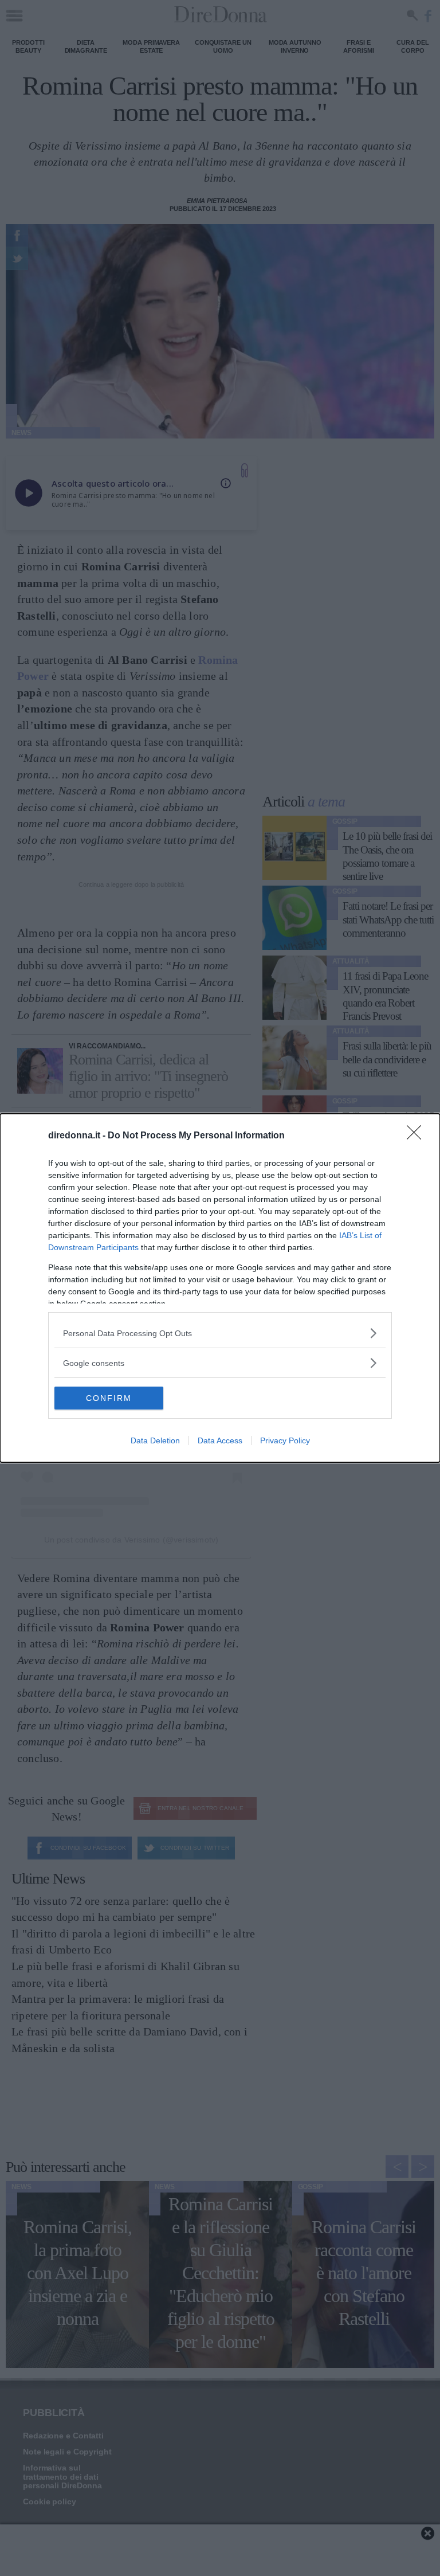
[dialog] (220, 1288)
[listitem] (220, 1333)
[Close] (418, 1136)
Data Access (220, 1440)
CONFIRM (109, 1398)
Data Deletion (155, 1440)
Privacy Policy (285, 1440)
